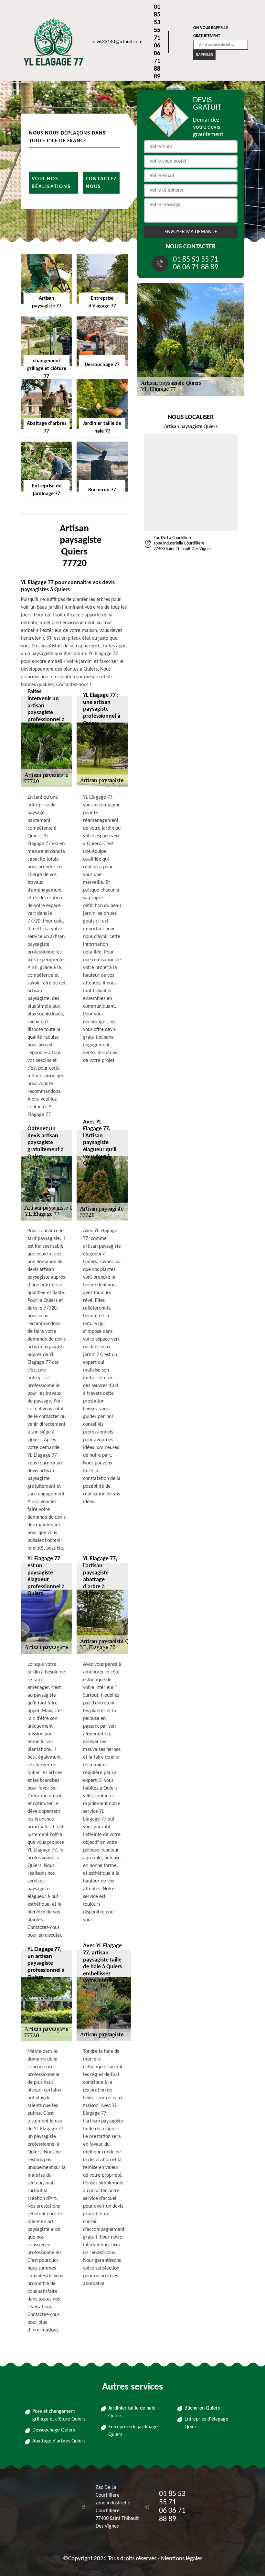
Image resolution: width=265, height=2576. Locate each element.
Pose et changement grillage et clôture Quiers (59, 2415)
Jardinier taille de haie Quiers (132, 2412)
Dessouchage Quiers (54, 2430)
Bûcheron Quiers (202, 2408)
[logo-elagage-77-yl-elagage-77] (50, 42)
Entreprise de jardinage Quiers (133, 2431)
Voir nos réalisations (51, 183)
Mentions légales (182, 2559)
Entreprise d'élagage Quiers (206, 2423)
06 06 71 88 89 (157, 61)
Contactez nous (101, 183)
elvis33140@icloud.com (118, 42)
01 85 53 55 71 (157, 23)
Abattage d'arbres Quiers (59, 2441)
